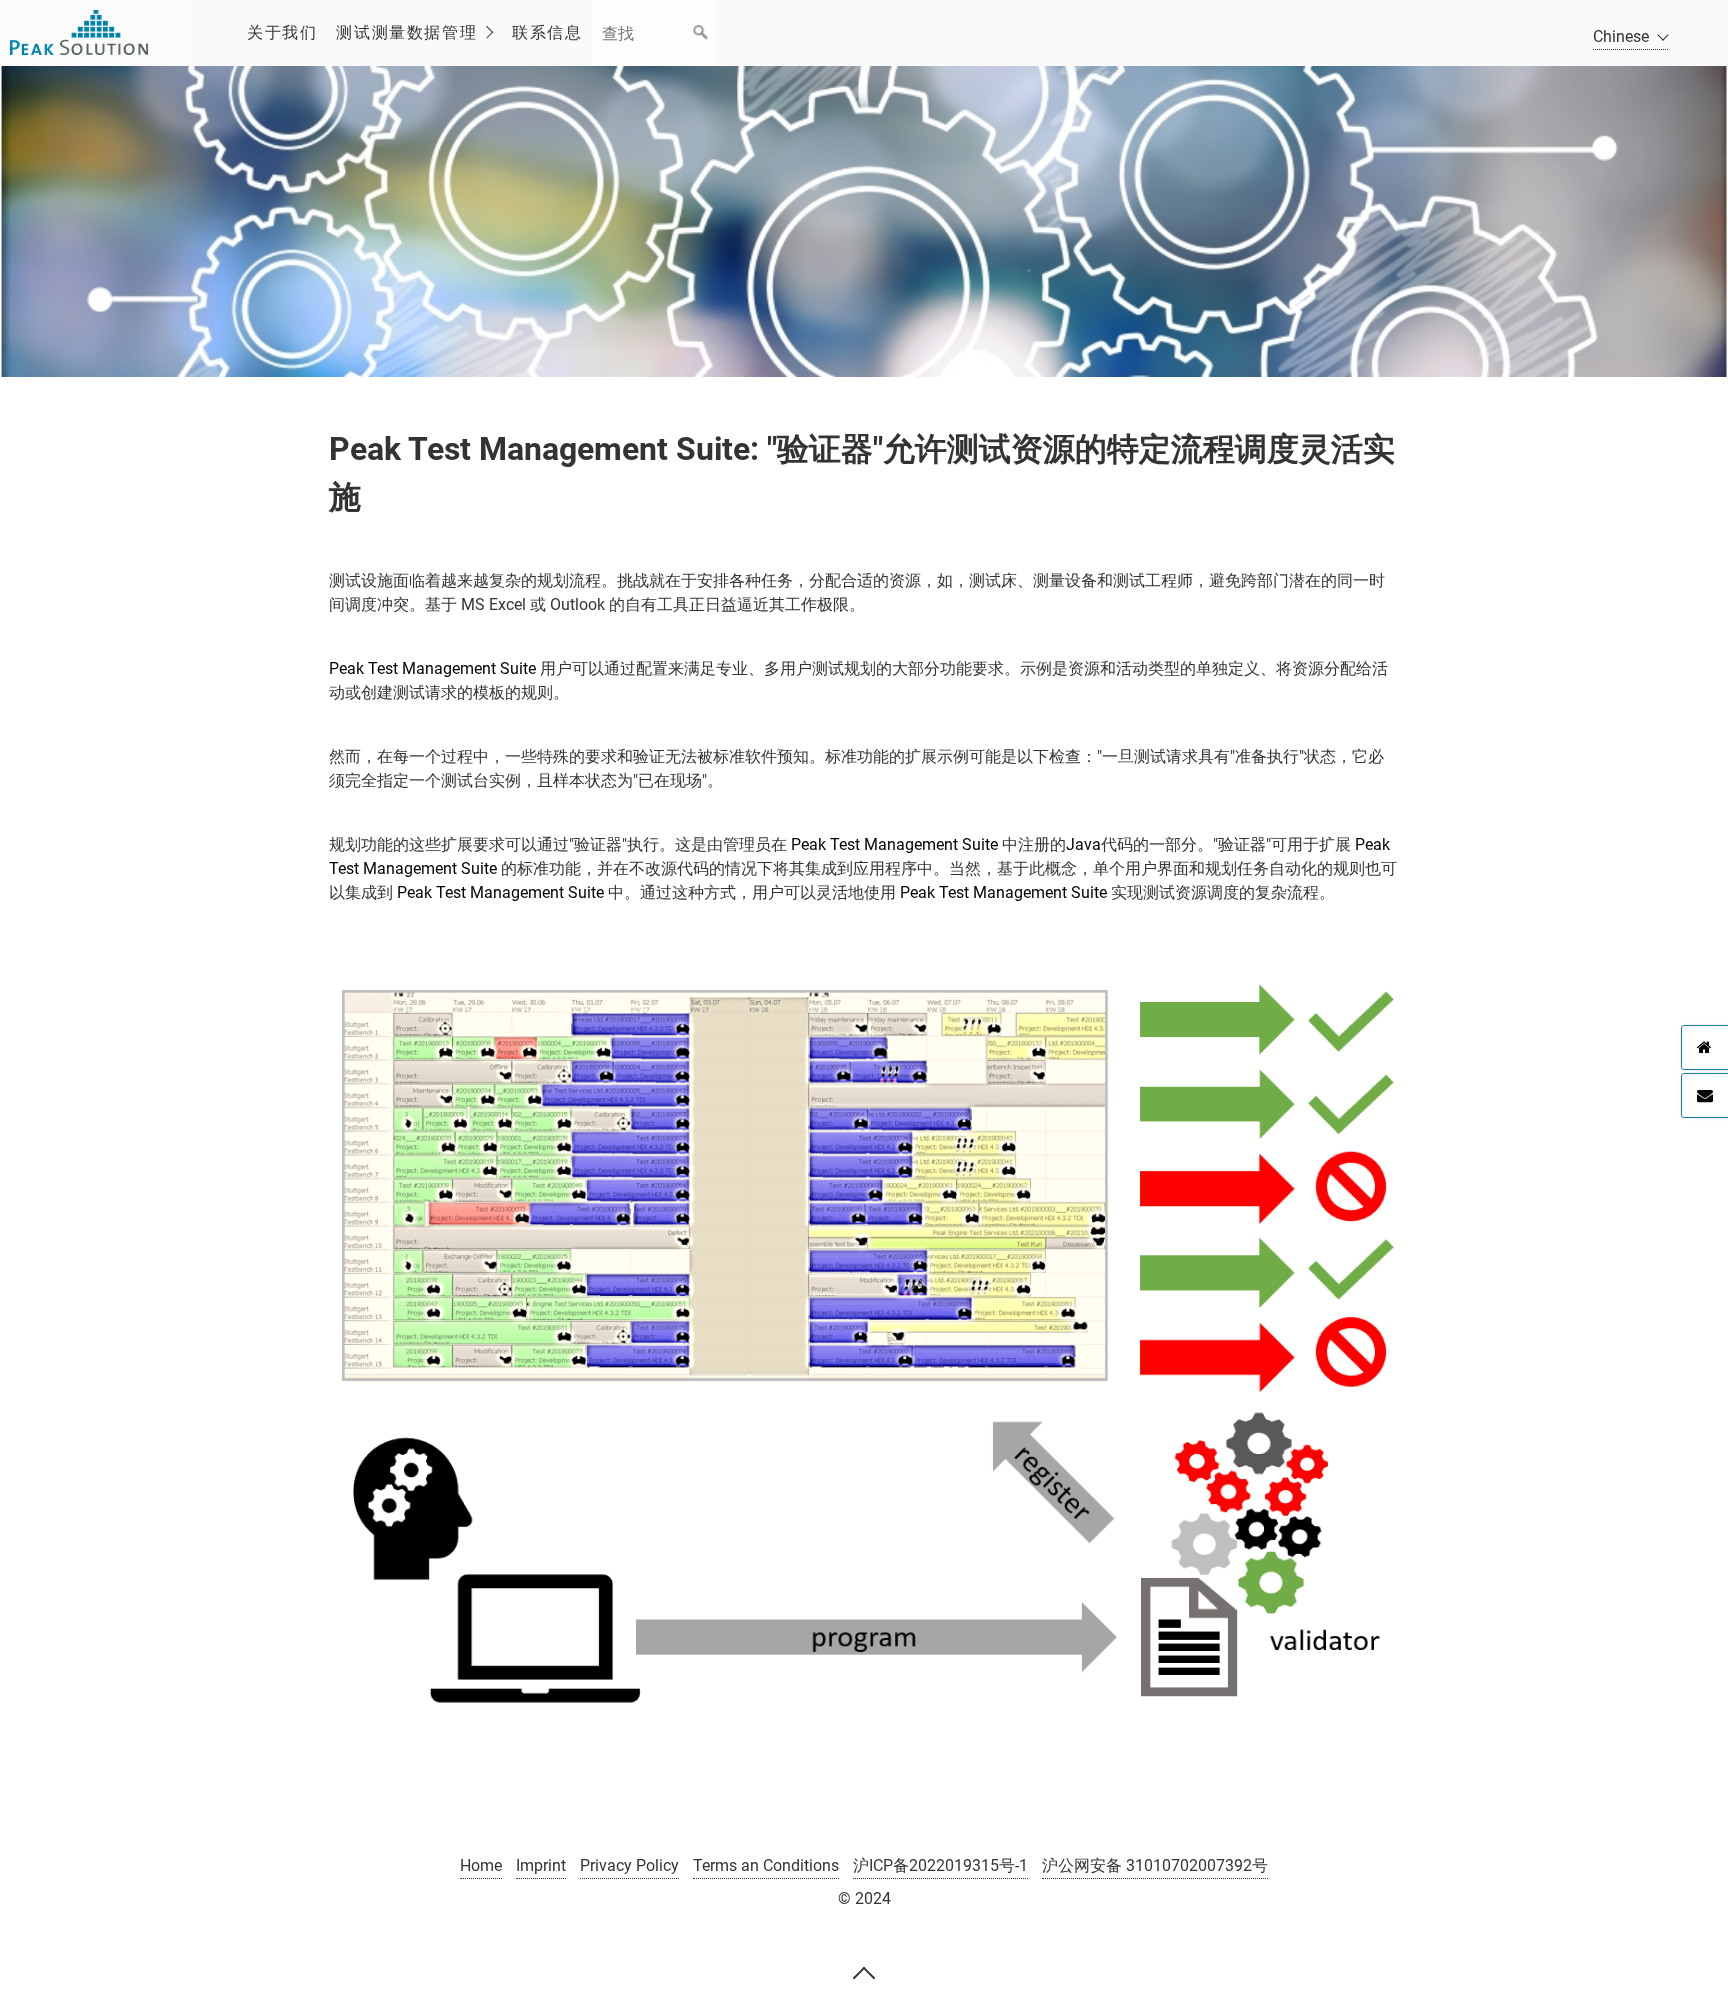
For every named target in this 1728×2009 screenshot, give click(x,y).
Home (481, 1865)
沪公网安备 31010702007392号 (1155, 1865)
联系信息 (547, 32)
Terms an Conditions (766, 1865)
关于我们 (282, 32)
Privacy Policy (629, 1865)
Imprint (541, 1865)
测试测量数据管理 (406, 32)
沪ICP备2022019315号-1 (940, 1865)
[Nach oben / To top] (864, 1972)
